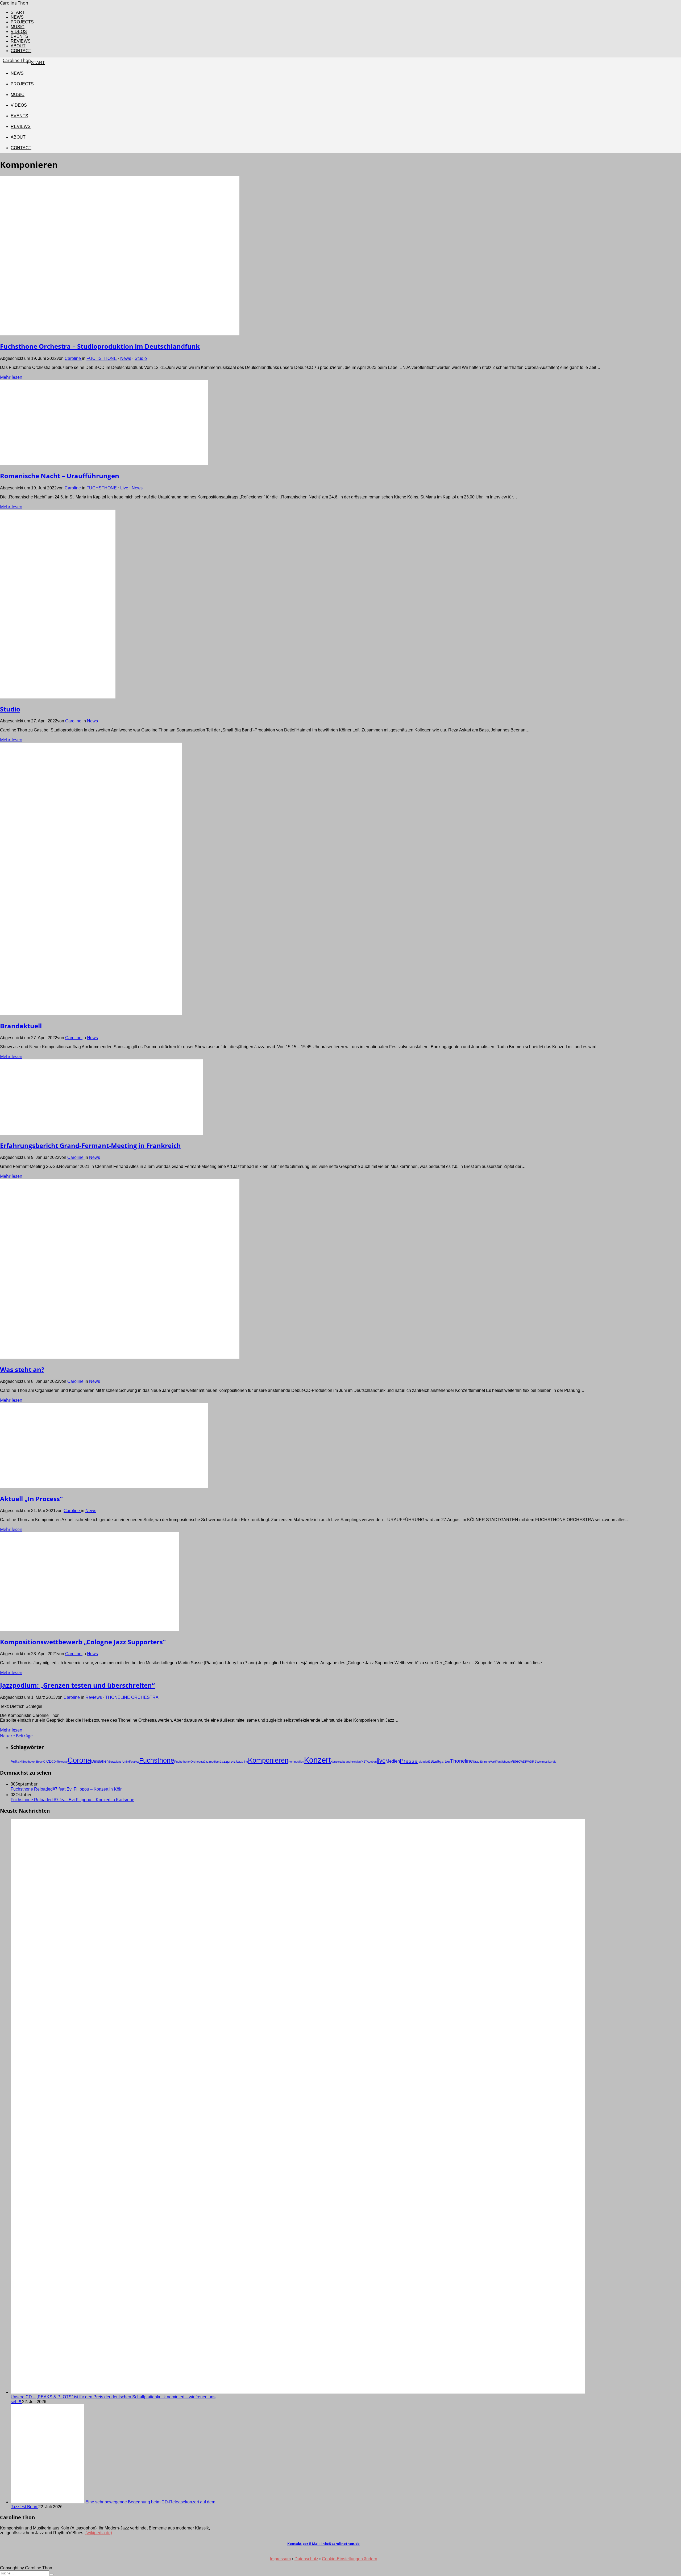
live (381, 1761)
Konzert (317, 1760)
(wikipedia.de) (99, 2533)
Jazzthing (242, 1762)
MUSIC (18, 27)
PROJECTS (22, 22)
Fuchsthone (157, 1760)
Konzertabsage (340, 1762)
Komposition (296, 1762)
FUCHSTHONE (102, 358)
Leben (373, 1762)
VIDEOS (19, 32)
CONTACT (21, 51)
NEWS (17, 17)
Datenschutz (306, 2559)
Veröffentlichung (500, 1762)
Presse (409, 1761)
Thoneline (462, 1761)
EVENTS (19, 36)
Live (124, 488)
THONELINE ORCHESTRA (132, 1697)
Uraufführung (481, 1762)
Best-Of (41, 1762)
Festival (134, 1762)
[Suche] (51, 2574)
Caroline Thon (14, 3)
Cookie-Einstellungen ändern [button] (350, 2559)
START (18, 12)
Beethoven (29, 1762)
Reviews (94, 1697)
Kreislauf (356, 1762)
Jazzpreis (227, 1761)
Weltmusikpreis (546, 1762)
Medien (393, 1761)
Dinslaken (100, 1761)
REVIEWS (21, 41)
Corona (79, 1760)
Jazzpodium (212, 1762)
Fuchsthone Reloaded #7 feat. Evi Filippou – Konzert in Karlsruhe (72, 1800)
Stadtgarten (440, 1761)
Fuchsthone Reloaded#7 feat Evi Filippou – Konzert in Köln (67, 1789)
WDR (524, 1762)
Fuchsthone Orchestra (189, 1762)
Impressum (280, 2559)
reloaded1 (424, 1762)
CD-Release (60, 1762)
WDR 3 (532, 1762)
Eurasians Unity (119, 1762)
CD (49, 1761)
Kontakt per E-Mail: (323, 2544)
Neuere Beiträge (16, 1736)
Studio (141, 358)
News (126, 358)
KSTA (365, 1762)
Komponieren (268, 1760)
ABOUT (18, 46)
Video (515, 1761)
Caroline (73, 358)
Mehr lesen (11, 377)
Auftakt (16, 1761)
